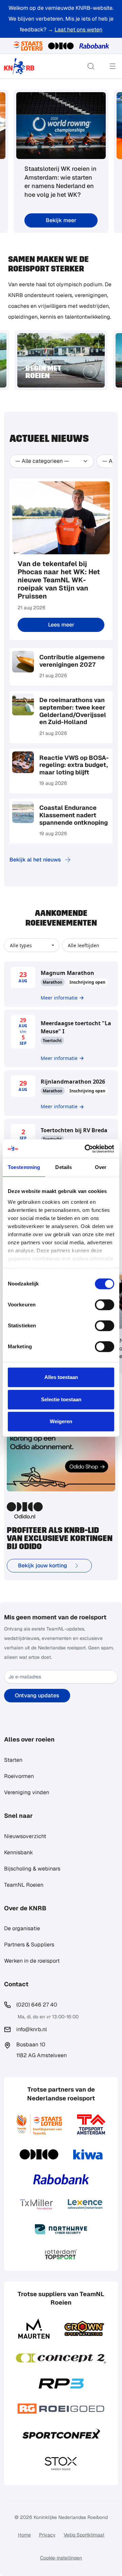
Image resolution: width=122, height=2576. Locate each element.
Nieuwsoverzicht (25, 1836)
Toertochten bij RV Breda (74, 1130)
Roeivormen (19, 1776)
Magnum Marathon (67, 973)
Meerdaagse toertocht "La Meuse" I (76, 1027)
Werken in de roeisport (32, 1961)
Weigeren (61, 1421)
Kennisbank (18, 1852)
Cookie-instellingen (61, 2558)
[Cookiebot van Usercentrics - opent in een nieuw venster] (86, 1149)
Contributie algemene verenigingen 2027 (72, 661)
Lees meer (61, 625)
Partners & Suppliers (29, 1945)
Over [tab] (101, 1167)
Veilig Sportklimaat (84, 2535)
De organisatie (22, 1928)
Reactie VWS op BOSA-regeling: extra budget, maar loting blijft (74, 765)
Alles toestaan (61, 1377)
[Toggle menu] (113, 66)
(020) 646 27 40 (37, 2005)
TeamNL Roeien (24, 1885)
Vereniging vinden (27, 1792)
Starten (13, 1760)
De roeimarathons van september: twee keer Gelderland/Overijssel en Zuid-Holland (73, 711)
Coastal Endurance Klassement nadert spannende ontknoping (74, 815)
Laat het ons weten (78, 30)
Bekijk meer (61, 220)
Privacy (47, 2535)
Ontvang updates (37, 1695)
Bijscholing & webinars (32, 1869)
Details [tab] (64, 1167)
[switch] (105, 1305)
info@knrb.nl (32, 2029)
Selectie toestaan (61, 1399)
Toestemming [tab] (24, 1167)
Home (24, 2535)
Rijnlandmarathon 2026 (73, 1082)
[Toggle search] (91, 66)
